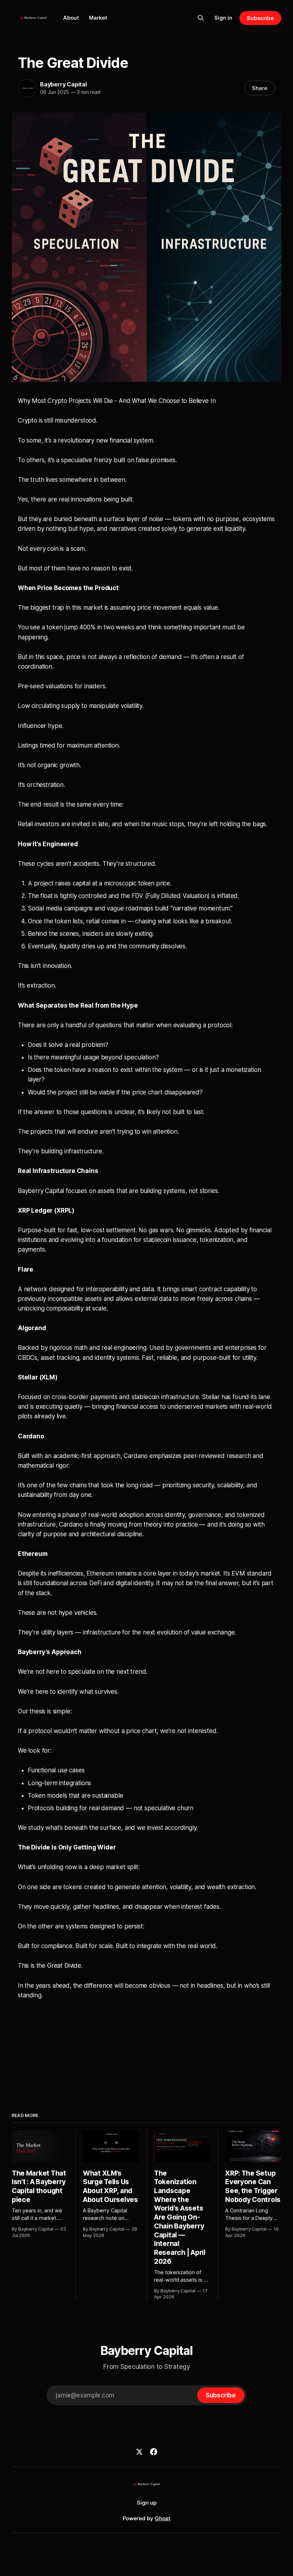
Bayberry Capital (63, 84)
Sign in (223, 18)
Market (98, 18)
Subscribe (260, 18)
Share (260, 88)
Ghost (163, 2518)
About (71, 18)
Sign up (147, 2503)
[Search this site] (201, 18)
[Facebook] (154, 2452)
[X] (139, 2452)
